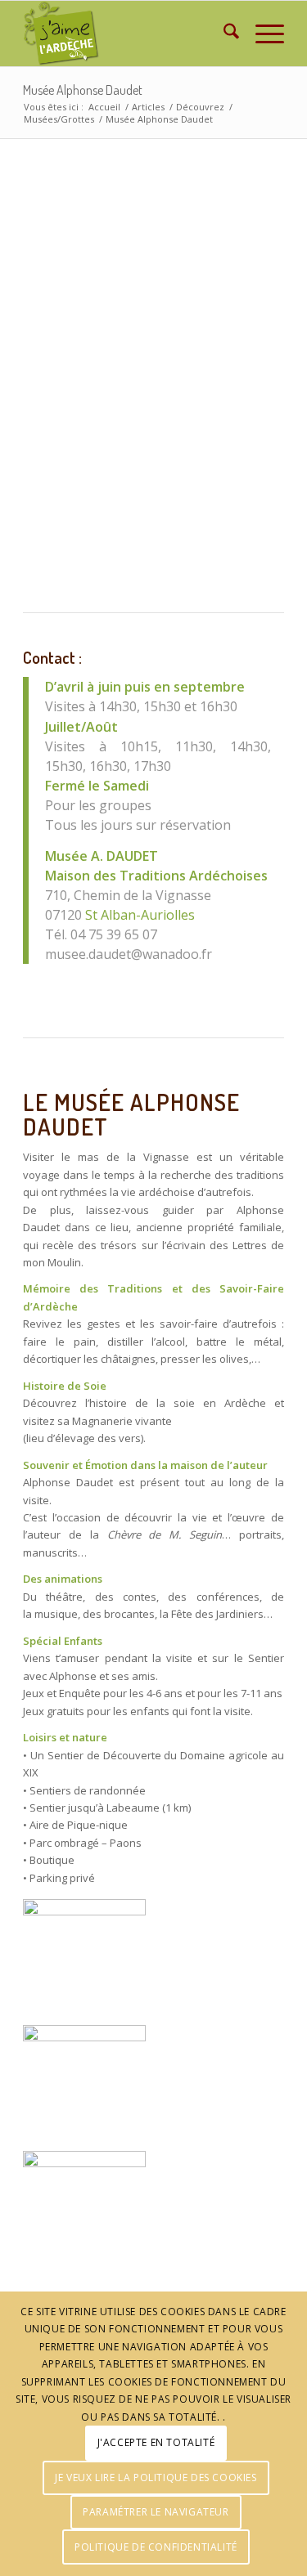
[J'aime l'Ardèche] (127, 34)
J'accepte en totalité (156, 2442)
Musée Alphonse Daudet (83, 90)
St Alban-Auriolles (140, 915)
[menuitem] (223, 34)
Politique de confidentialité (156, 2547)
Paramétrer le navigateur (156, 2512)
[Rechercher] (223, 34)
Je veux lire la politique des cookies (156, 2477)
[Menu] (262, 34)
